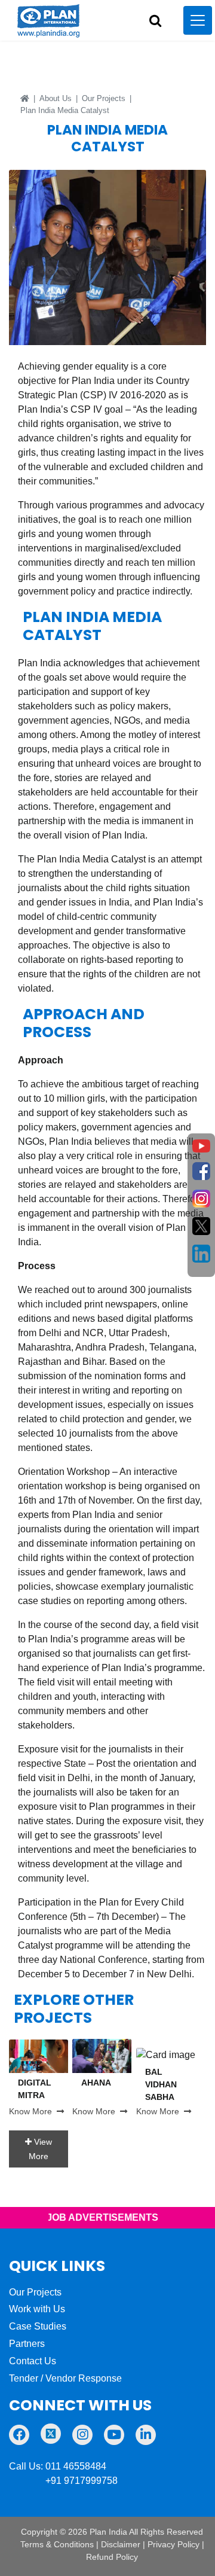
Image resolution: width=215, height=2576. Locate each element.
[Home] (25, 98)
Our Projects (104, 98)
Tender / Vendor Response (65, 2378)
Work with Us (37, 2309)
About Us (56, 98)
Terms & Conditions (57, 2544)
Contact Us (33, 2361)
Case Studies (38, 2326)
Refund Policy (112, 2557)
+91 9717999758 (63, 2481)
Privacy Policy (173, 2544)
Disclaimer (121, 2544)
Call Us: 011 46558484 (58, 2466)
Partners (27, 2344)
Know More (33, 2111)
